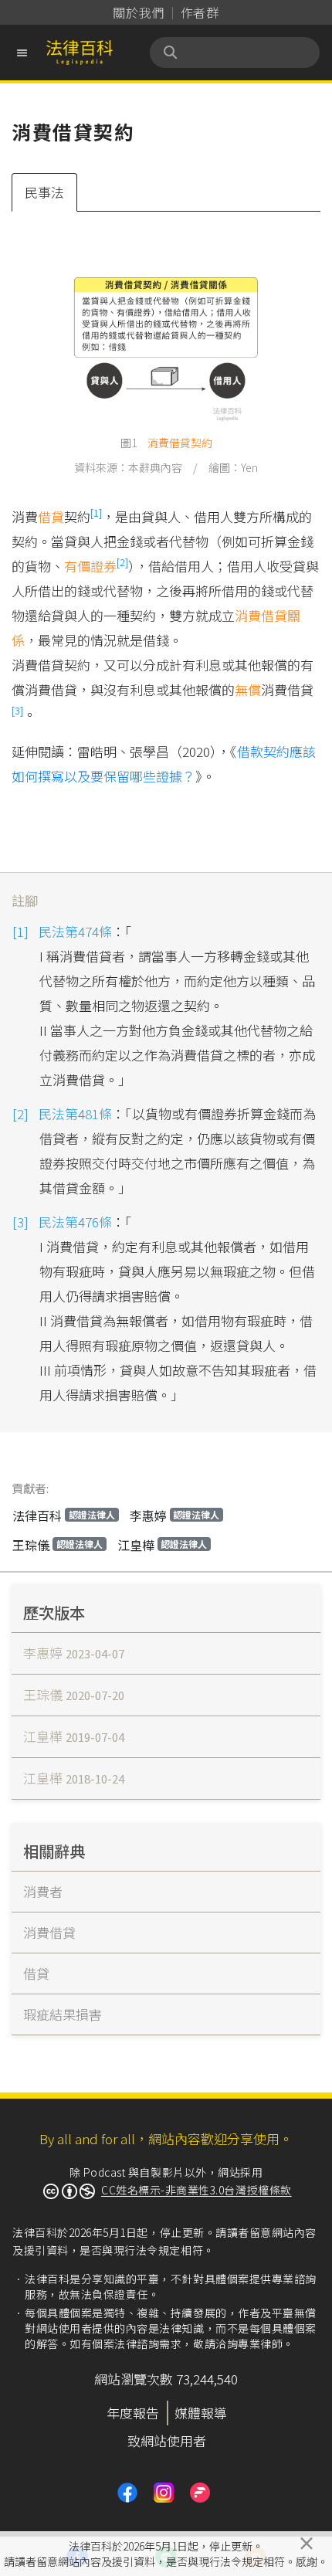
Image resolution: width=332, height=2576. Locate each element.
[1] (96, 512)
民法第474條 (75, 931)
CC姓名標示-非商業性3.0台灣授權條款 (196, 2190)
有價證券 (90, 566)
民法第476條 (75, 1222)
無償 (248, 689)
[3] (17, 710)
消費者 (43, 1891)
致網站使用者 (167, 2440)
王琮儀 (58, 1545)
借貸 (51, 516)
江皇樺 (163, 1545)
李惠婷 (175, 1515)
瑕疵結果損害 (63, 2014)
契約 (202, 443)
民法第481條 (75, 1113)
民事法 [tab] (44, 192)
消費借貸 (169, 443)
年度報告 (133, 2413)
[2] (122, 562)
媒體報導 (201, 2413)
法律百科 (64, 1515)
